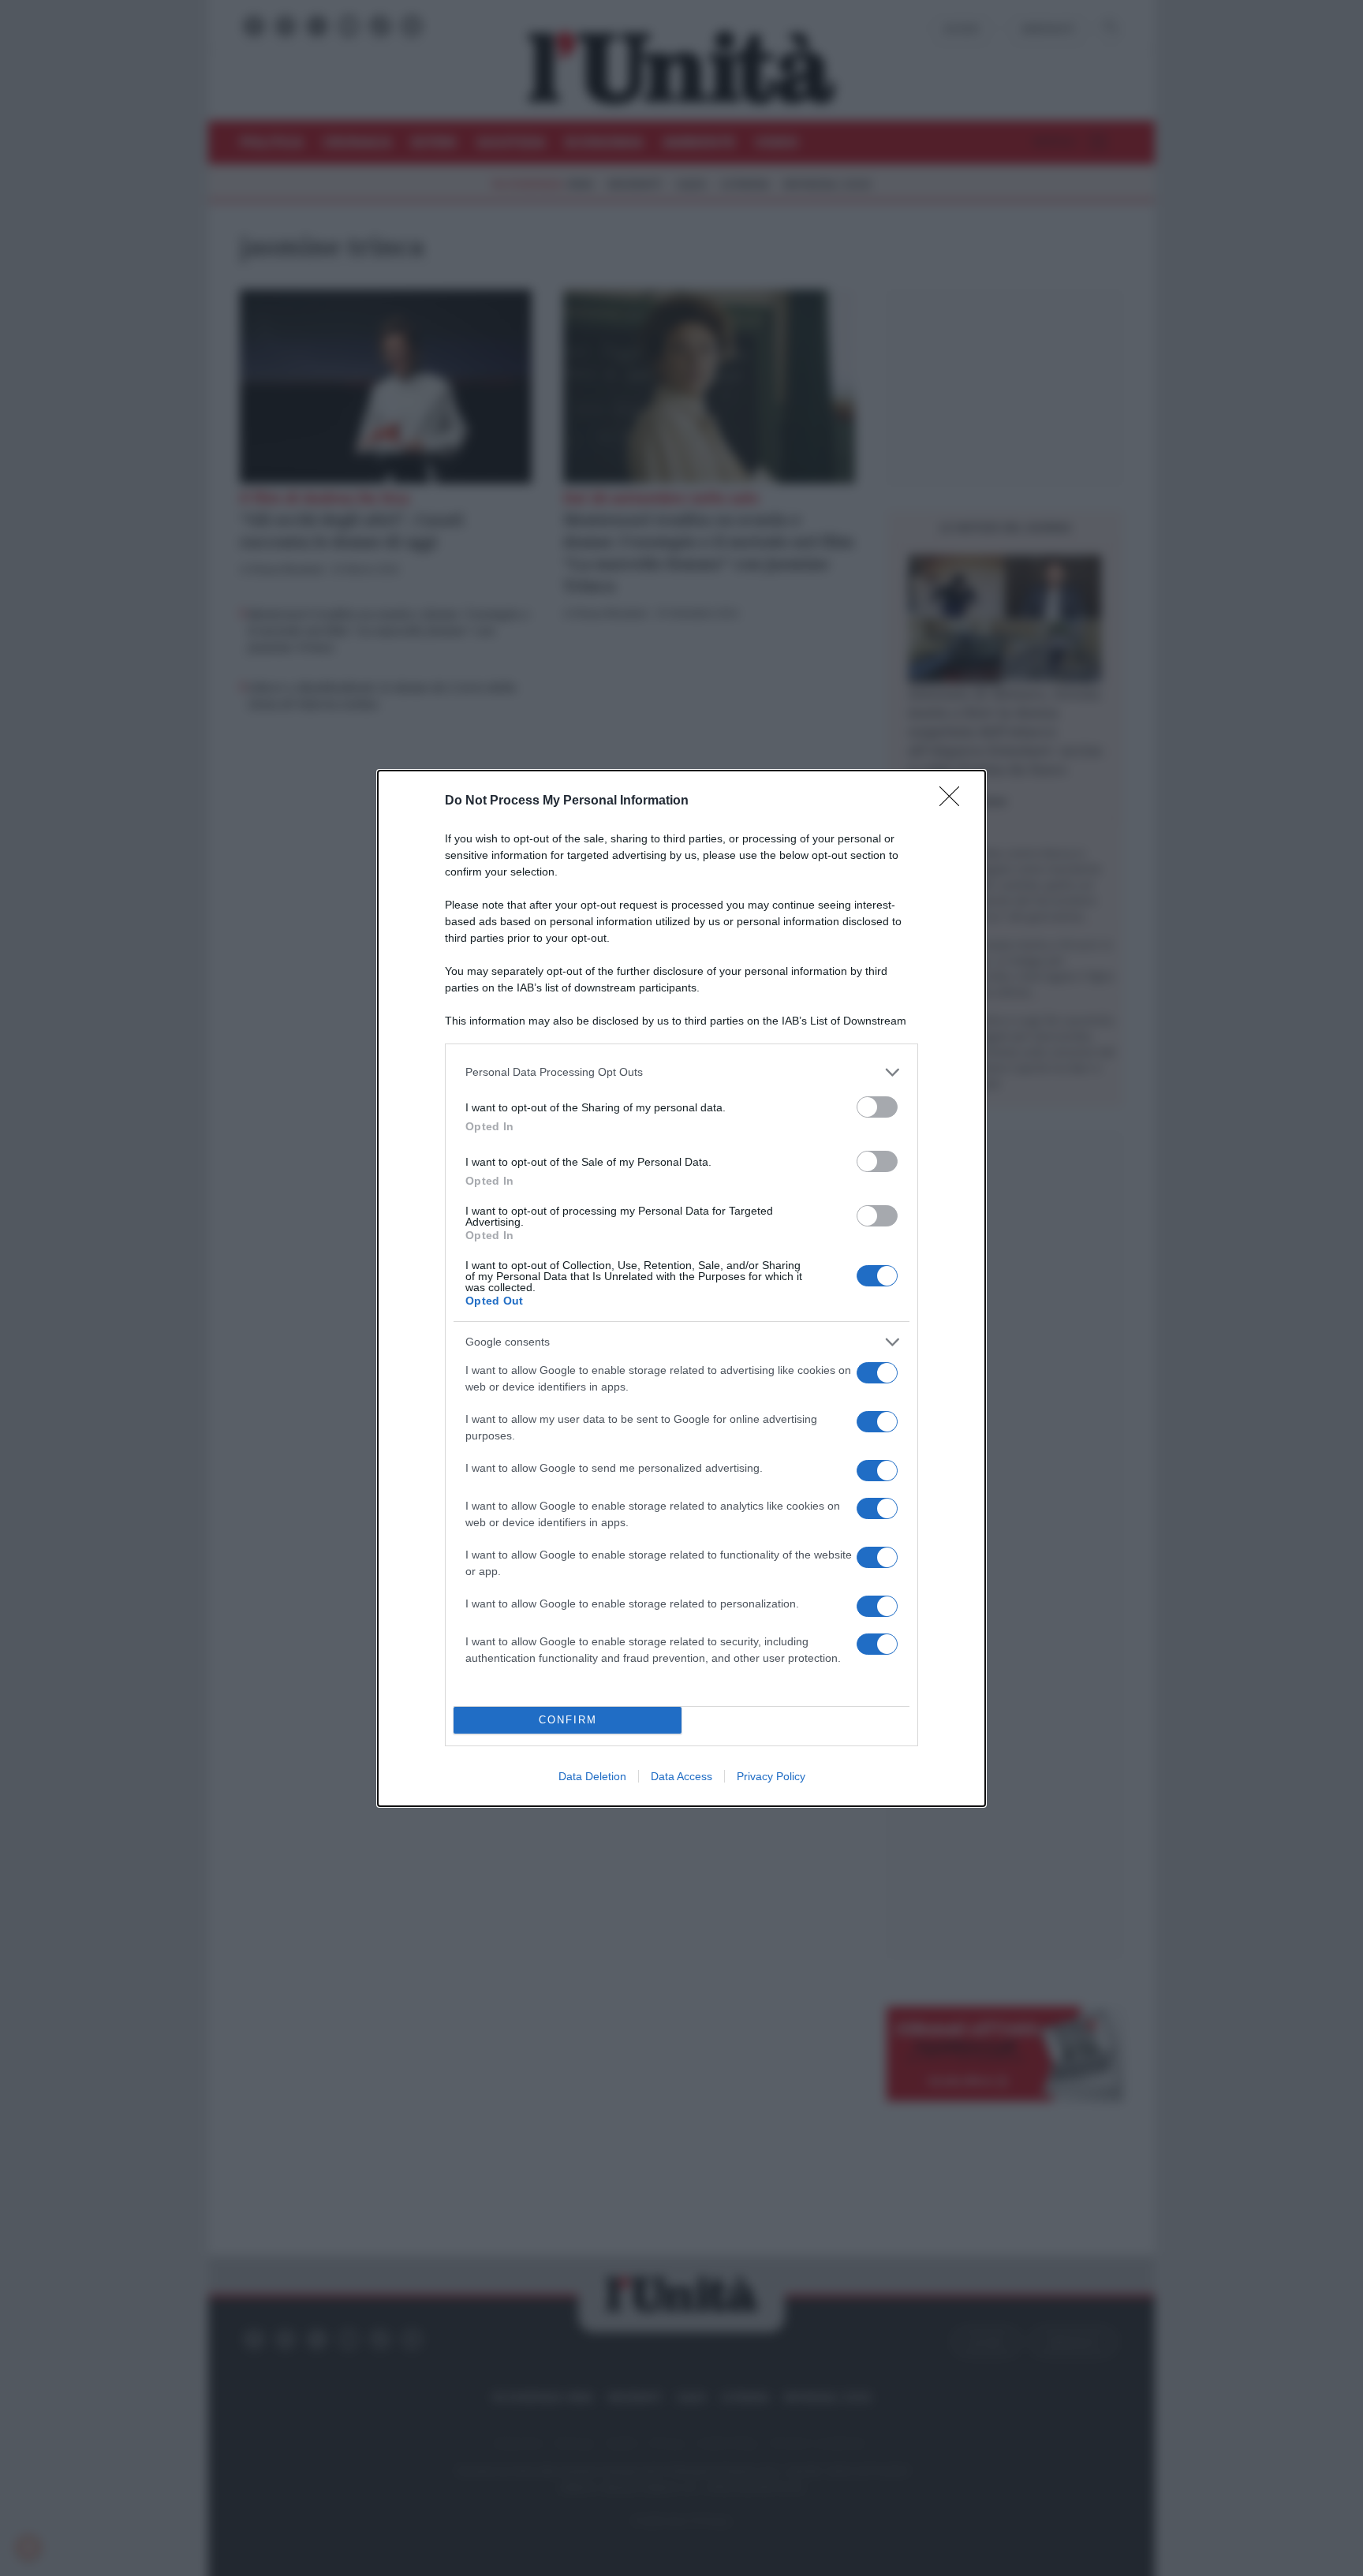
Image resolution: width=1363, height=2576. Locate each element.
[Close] (954, 801)
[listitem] (681, 1072)
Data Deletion (592, 1776)
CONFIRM (568, 1720)
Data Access (681, 1776)
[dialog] (681, 1288)
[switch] (877, 1107)
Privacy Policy (771, 1776)
